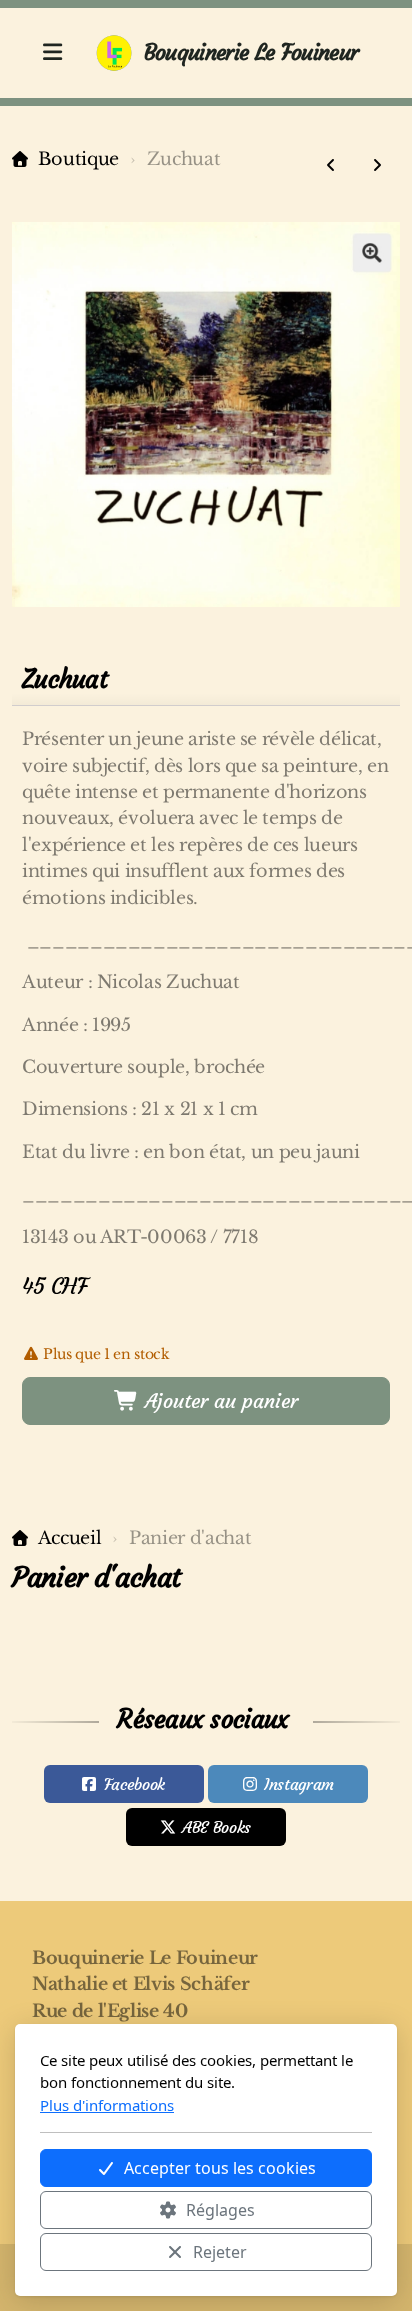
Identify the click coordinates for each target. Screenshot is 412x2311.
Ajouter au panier (218, 1400)
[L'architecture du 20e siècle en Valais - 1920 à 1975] (331, 165)
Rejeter (220, 2252)
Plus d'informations (107, 2105)
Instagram (299, 1784)
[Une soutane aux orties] (377, 165)
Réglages (220, 2210)
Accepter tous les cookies (220, 2168)
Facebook (134, 1784)
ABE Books (216, 1827)
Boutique (78, 159)
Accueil (69, 1538)
